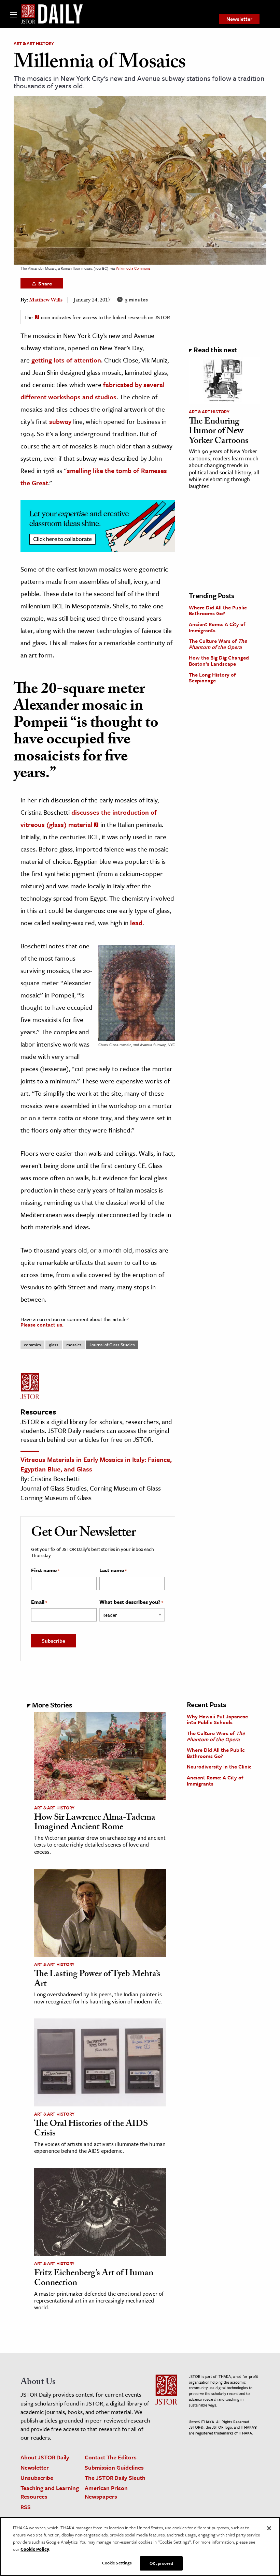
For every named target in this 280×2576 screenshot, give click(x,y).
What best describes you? (131, 1602)
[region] (140, 2547)
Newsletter (239, 19)
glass (54, 1345)
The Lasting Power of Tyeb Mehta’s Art (97, 1980)
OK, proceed (161, 2563)
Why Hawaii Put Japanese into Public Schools (217, 1719)
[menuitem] (239, 19)
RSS (26, 2507)
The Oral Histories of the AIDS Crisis (91, 2129)
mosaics (74, 1345)
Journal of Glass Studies (112, 1345)
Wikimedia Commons (133, 268)
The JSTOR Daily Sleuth (115, 2478)
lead (136, 923)
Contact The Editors (111, 2457)
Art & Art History (34, 43)
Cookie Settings (117, 2563)
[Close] (269, 2528)
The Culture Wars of (218, 644)
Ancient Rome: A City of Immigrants (217, 627)
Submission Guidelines (114, 2467)
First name (45, 1570)
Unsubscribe (37, 2478)
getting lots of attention (66, 360)
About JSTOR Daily (45, 2457)
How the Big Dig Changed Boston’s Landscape (219, 661)
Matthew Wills (46, 301)
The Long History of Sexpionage (212, 678)
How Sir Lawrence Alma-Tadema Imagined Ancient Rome (95, 1823)
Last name (113, 1570)
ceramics (32, 1345)
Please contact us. (42, 1324)
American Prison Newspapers (106, 2492)
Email (39, 1602)
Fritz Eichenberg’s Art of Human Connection (94, 2279)
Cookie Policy (35, 2549)
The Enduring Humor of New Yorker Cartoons (219, 432)
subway (60, 421)
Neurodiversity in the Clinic (219, 1766)
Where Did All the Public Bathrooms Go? (218, 610)
